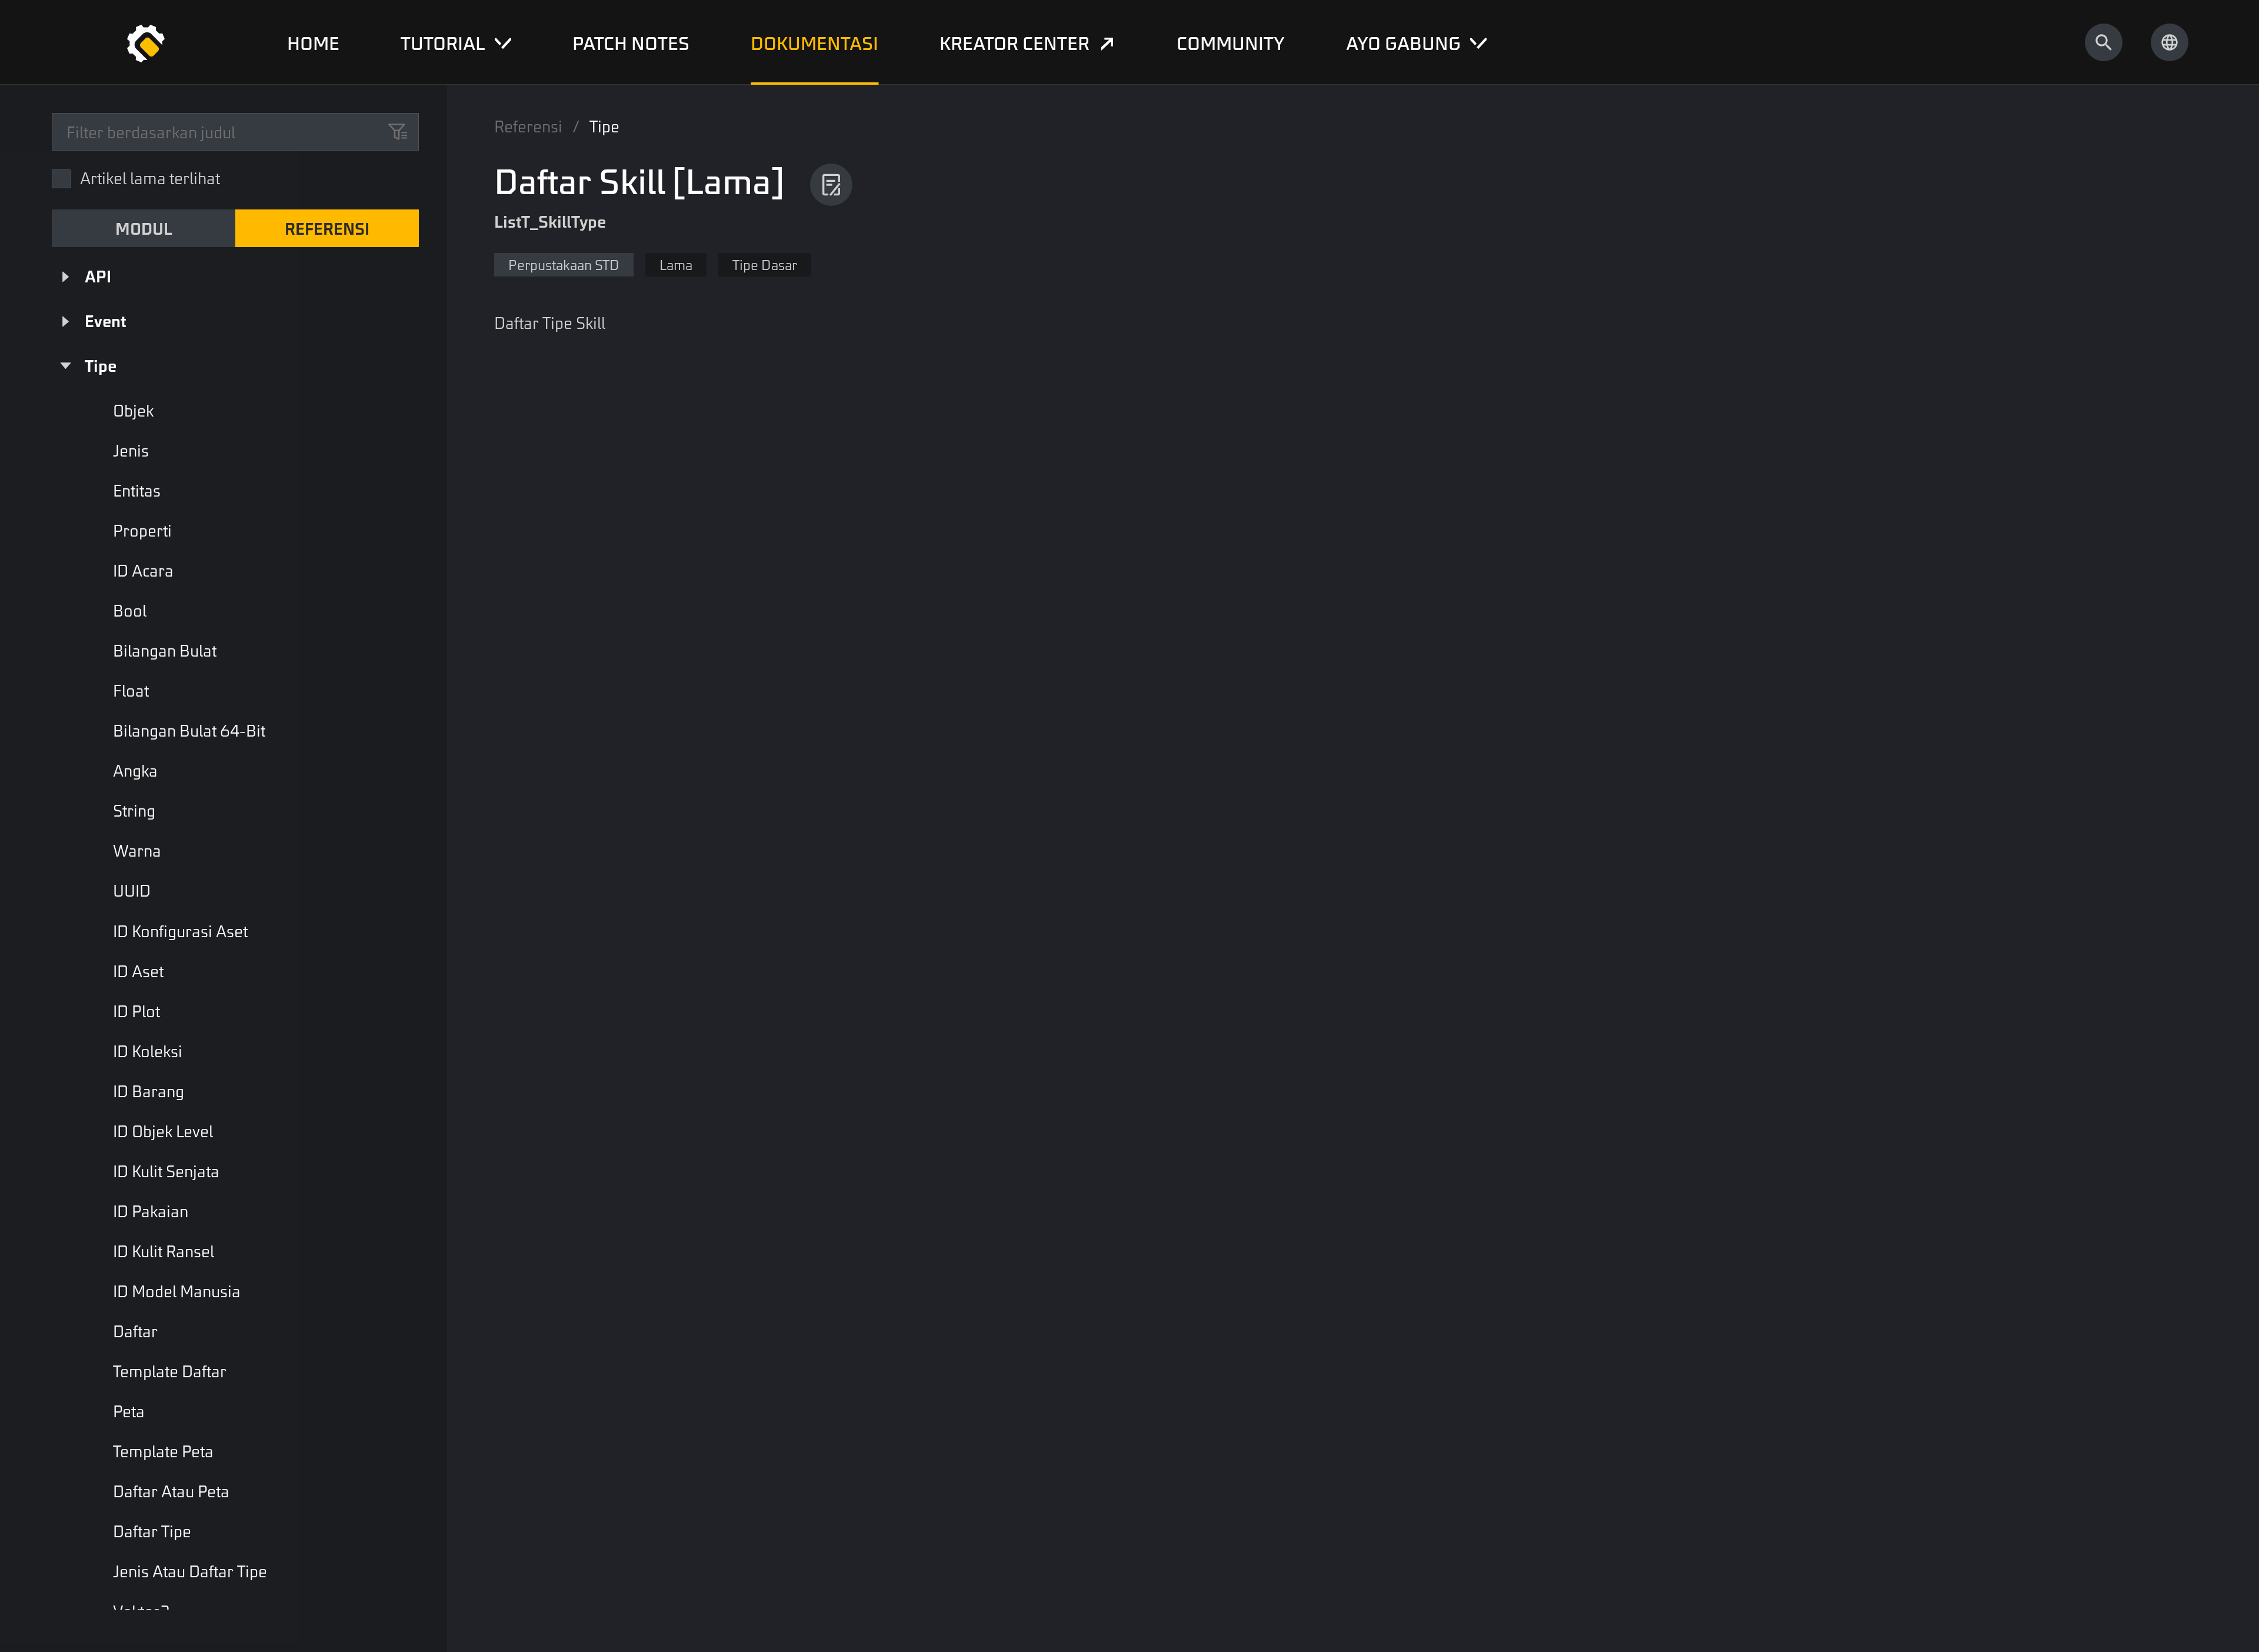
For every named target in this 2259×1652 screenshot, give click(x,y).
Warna (137, 850)
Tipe (101, 365)
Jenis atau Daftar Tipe (190, 1571)
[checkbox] (61, 179)
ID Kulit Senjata (166, 1171)
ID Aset (138, 971)
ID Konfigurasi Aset (180, 931)
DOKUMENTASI (814, 42)
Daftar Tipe (152, 1531)
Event (105, 321)
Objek (133, 410)
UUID (132, 890)
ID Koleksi (148, 1051)
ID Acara (143, 570)
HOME (313, 42)
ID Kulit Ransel (164, 1251)
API (98, 276)
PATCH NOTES (631, 42)
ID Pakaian (151, 1211)
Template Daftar (170, 1371)
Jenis (131, 450)
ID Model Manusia (177, 1291)
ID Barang (149, 1091)
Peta (129, 1411)
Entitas (137, 490)
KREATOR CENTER (1014, 42)
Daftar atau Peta (171, 1491)
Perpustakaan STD (564, 264)
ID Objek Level (163, 1131)
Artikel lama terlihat (150, 178)
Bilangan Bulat (165, 650)
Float (131, 690)
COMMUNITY (1231, 42)
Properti (142, 530)
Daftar (135, 1331)
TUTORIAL (443, 42)
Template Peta (163, 1451)
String (134, 810)
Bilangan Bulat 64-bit (189, 730)
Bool (130, 610)
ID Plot (136, 1011)
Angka (135, 770)
